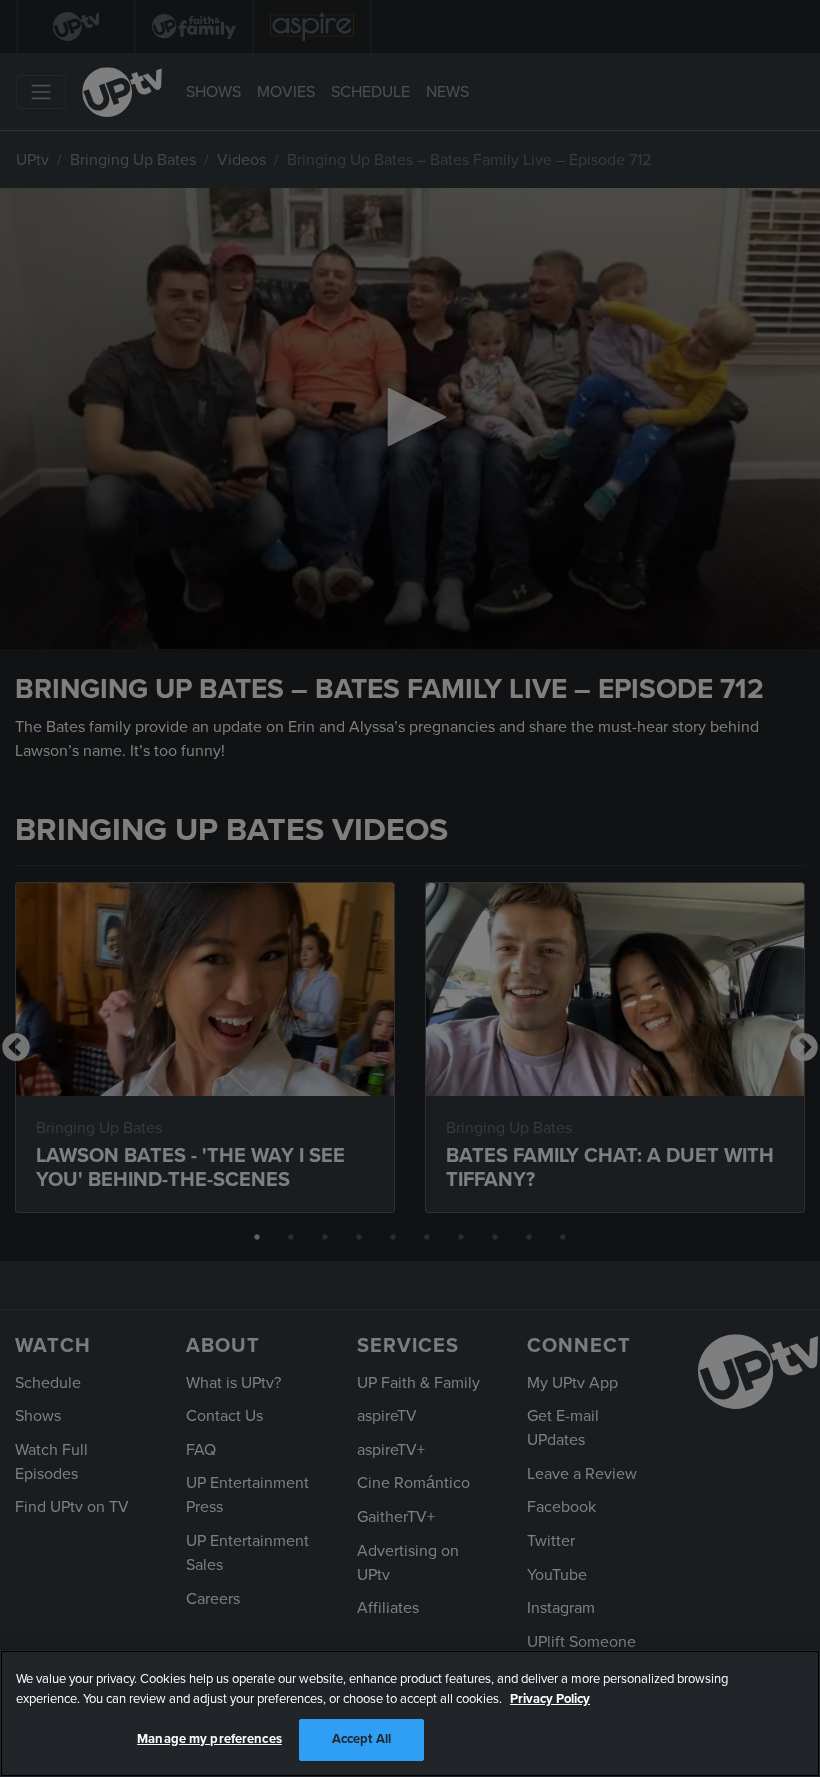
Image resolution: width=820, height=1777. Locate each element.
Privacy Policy (550, 1699)
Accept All (361, 1739)
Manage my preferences (209, 1739)
